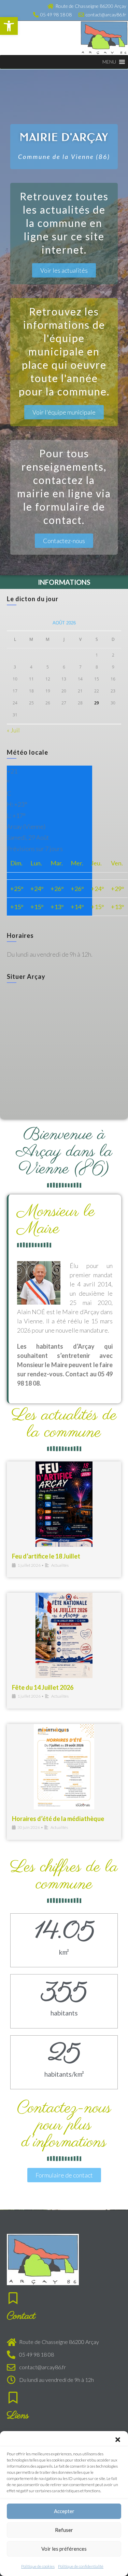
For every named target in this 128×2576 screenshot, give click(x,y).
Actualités (60, 1565)
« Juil (13, 730)
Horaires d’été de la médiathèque (58, 1819)
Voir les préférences (64, 2549)
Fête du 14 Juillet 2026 (43, 1687)
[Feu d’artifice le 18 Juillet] (64, 1504)
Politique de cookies (38, 2566)
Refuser (64, 2530)
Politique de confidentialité (81, 2566)
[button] (9, 26)
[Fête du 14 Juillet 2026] (64, 1635)
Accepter (64, 2511)
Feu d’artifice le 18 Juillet (46, 1556)
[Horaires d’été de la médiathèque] (64, 1767)
